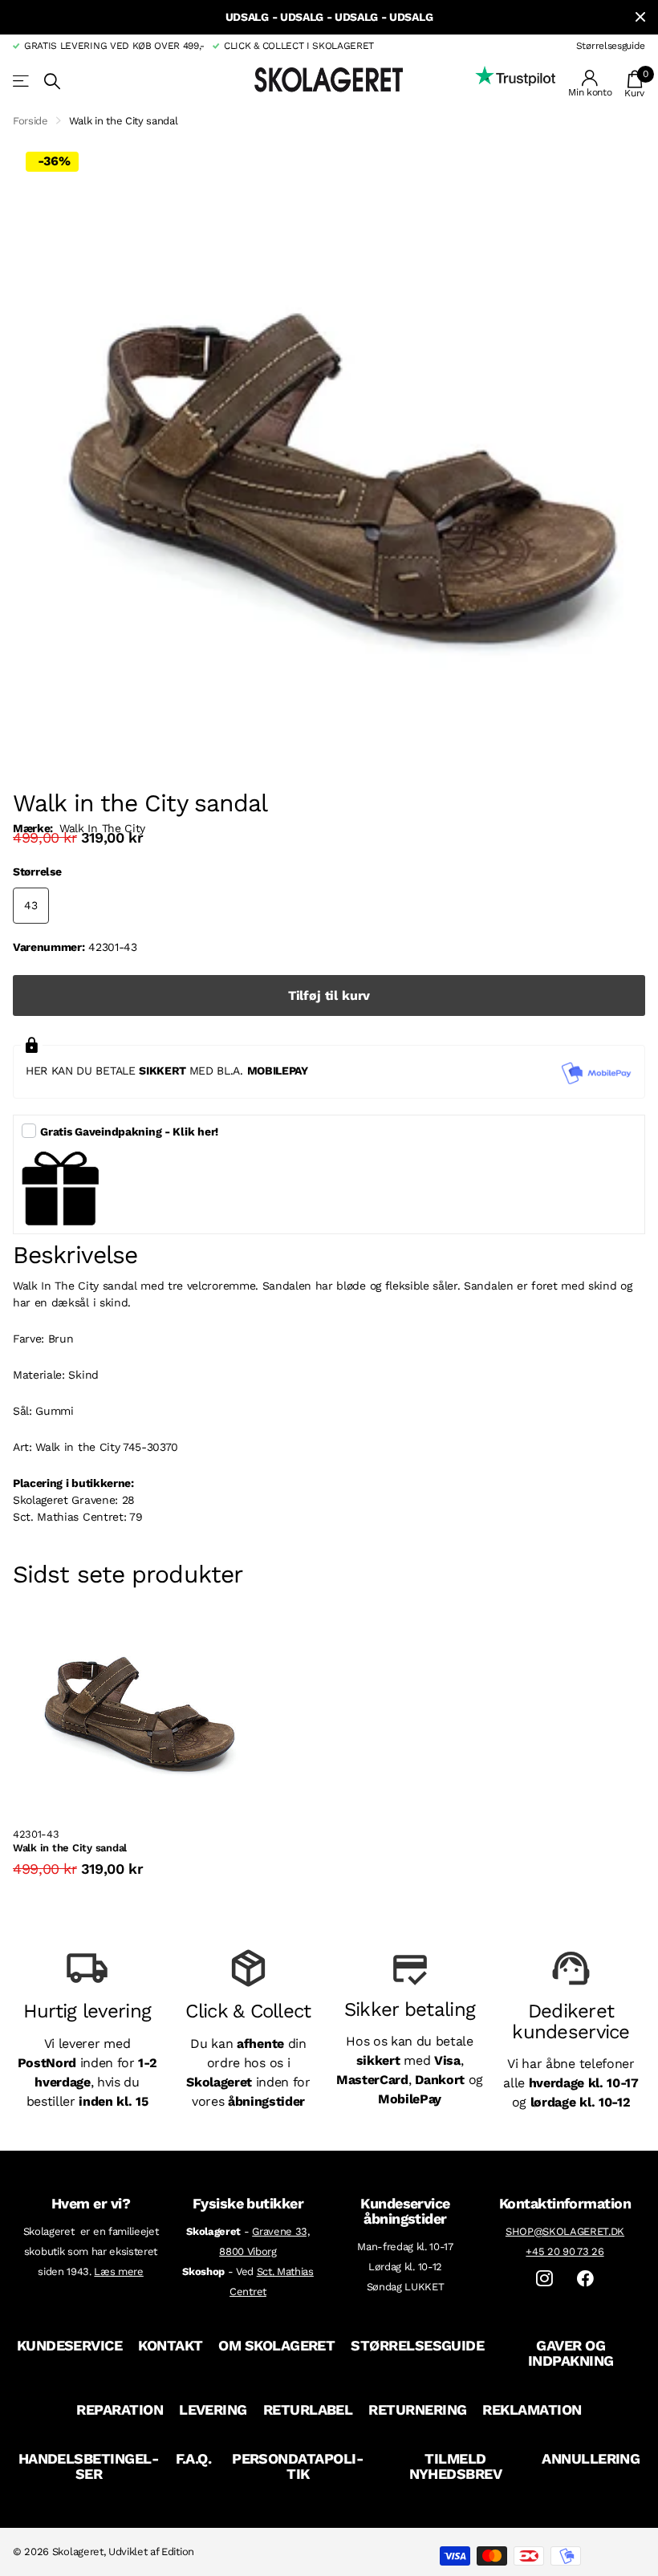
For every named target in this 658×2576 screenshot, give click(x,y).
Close (640, 17)
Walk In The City (102, 828)
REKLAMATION (532, 2409)
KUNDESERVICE (70, 2345)
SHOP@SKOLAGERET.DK (565, 2231)
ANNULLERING (591, 2458)
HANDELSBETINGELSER (89, 2466)
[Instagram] (544, 2279)
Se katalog (22, 81)
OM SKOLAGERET (276, 2345)
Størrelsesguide (611, 46)
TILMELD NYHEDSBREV (456, 2466)
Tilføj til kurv (329, 995)
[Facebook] (585, 2279)
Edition (178, 2552)
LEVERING (213, 2409)
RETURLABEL (308, 2409)
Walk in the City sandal (70, 1848)
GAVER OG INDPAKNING (571, 2353)
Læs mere (118, 2271)
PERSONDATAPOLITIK (298, 2466)
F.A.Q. (194, 2458)
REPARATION (120, 2409)
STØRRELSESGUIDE (417, 2345)
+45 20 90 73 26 (565, 2251)
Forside (30, 121)
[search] (52, 81)
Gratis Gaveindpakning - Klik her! (129, 1132)
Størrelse (37, 872)
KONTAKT (170, 2345)
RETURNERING (417, 2409)
